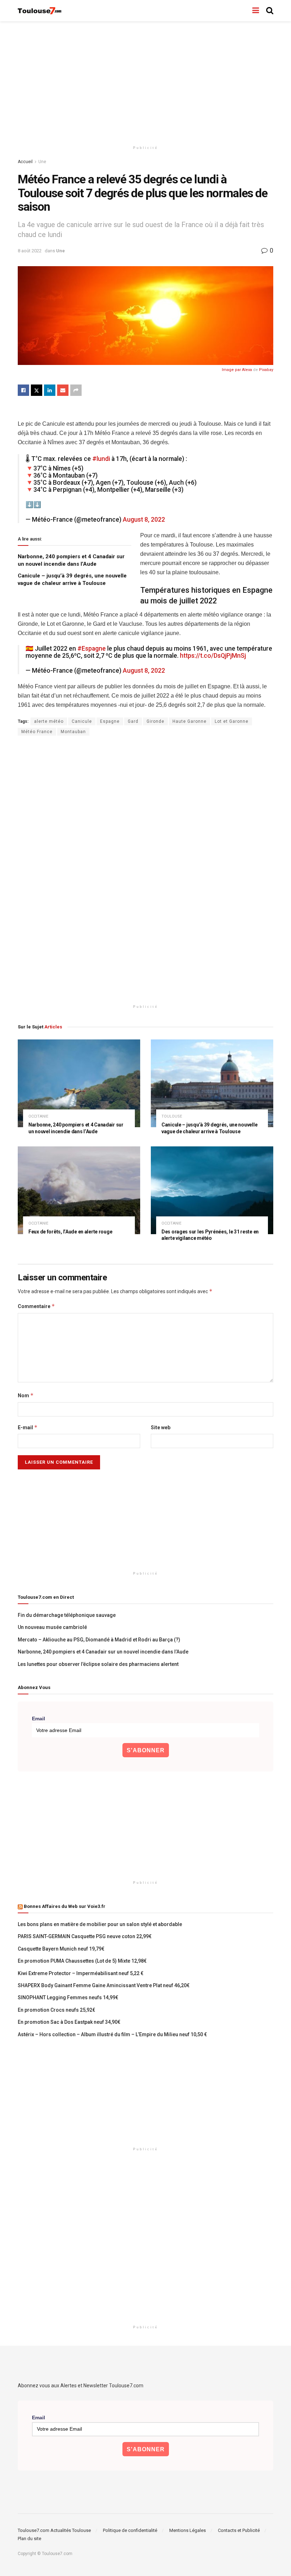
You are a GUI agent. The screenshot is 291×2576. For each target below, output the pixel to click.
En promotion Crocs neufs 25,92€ (56, 2010)
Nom (26, 1395)
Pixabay (266, 370)
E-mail (28, 1427)
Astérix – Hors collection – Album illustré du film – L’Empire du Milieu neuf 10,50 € (112, 2034)
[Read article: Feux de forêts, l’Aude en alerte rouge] (79, 1190)
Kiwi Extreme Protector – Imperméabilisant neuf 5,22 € (81, 1973)
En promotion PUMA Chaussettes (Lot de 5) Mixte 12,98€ (82, 1961)
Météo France (37, 732)
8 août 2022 (30, 251)
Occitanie (38, 1116)
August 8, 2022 (144, 520)
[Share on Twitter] (37, 390)
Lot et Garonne (232, 721)
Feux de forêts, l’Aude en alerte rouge (70, 1232)
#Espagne (92, 649)
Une (42, 162)
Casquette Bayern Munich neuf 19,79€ (61, 1949)
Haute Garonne (190, 721)
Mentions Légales (188, 2530)
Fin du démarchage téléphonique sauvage (67, 1615)
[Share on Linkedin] (50, 390)
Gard (133, 721)
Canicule (82, 721)
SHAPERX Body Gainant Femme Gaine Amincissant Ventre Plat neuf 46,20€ (104, 1985)
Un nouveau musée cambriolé (52, 1627)
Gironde (155, 721)
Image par (232, 370)
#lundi (101, 459)
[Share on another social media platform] (76, 390)
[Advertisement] (145, 82)
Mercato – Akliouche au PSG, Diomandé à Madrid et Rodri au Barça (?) (99, 1640)
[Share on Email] (63, 390)
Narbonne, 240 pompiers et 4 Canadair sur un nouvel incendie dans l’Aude (103, 1652)
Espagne (110, 721)
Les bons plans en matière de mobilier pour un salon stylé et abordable (100, 1924)
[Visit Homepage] (40, 11)
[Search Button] (270, 11)
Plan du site (29, 2539)
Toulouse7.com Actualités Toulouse (54, 2530)
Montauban (73, 732)
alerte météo (49, 721)
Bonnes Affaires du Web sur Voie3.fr (65, 1906)
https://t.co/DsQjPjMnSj (213, 656)
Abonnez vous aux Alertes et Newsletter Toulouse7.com (81, 2386)
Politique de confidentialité (130, 2530)
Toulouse (172, 1116)
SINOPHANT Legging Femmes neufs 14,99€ (68, 1997)
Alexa (247, 370)
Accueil (25, 162)
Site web (161, 1427)
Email (39, 1719)
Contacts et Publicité (239, 2530)
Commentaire (36, 1306)
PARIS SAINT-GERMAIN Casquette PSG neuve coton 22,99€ (85, 1936)
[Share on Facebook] (23, 390)
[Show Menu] (256, 11)
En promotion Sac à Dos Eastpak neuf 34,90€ (69, 2022)
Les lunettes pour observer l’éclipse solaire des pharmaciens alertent (98, 1664)
